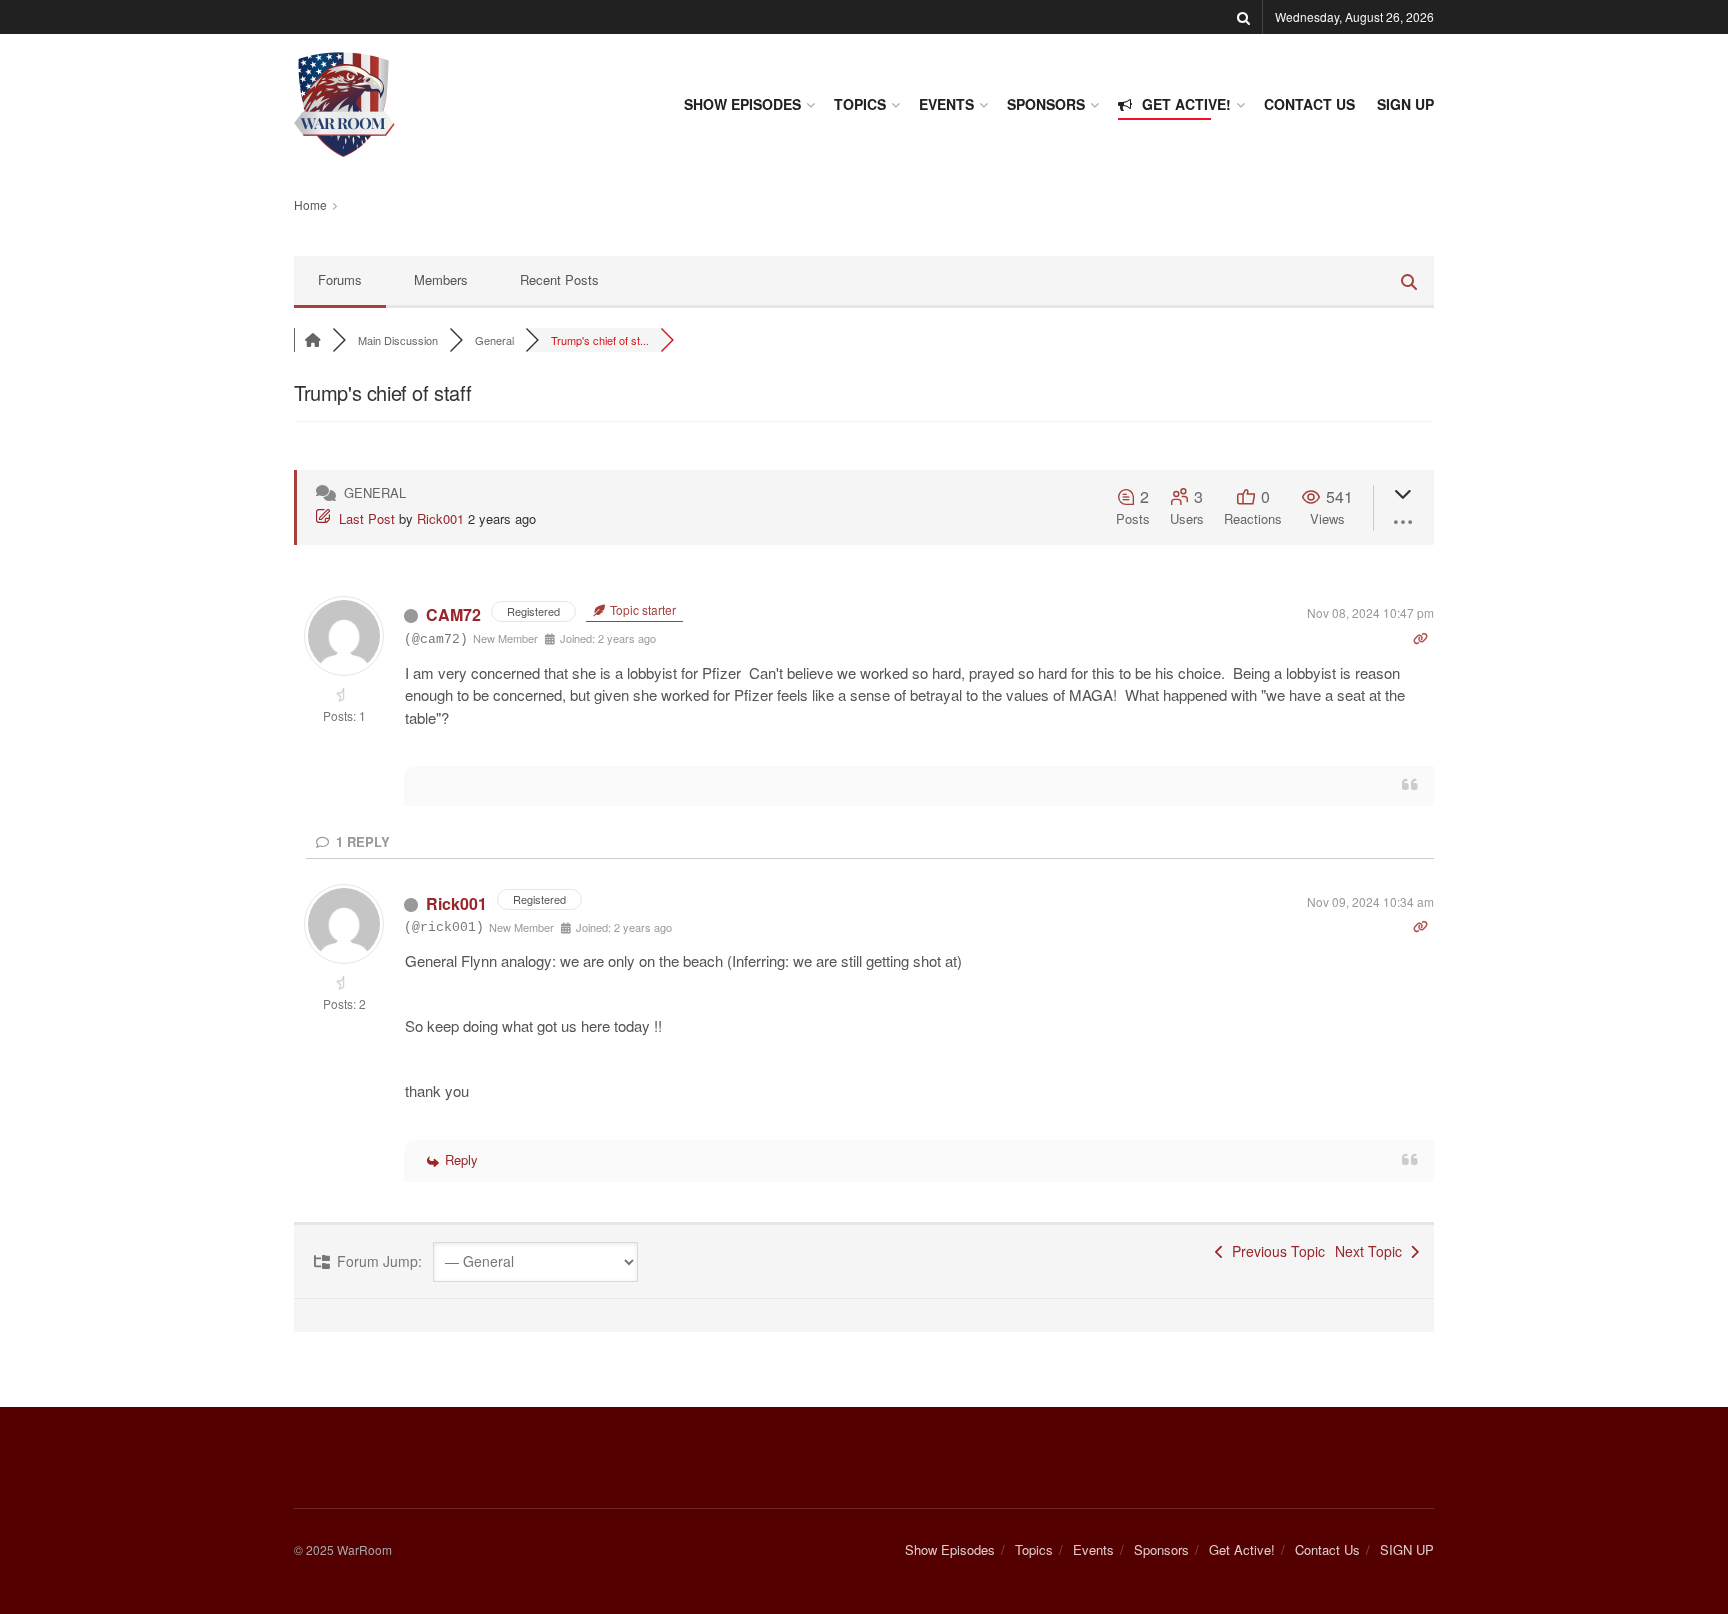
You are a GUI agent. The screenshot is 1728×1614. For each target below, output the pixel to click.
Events (946, 104)
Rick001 (440, 518)
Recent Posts (559, 279)
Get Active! (1186, 104)
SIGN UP (1405, 104)
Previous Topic (1274, 1251)
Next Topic (1372, 1251)
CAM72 (453, 614)
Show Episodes (742, 104)
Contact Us (1309, 104)
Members (441, 279)
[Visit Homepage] (344, 104)
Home (310, 204)
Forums (340, 279)
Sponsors (1046, 104)
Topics (860, 104)
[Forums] (313, 340)
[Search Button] (1243, 17)
